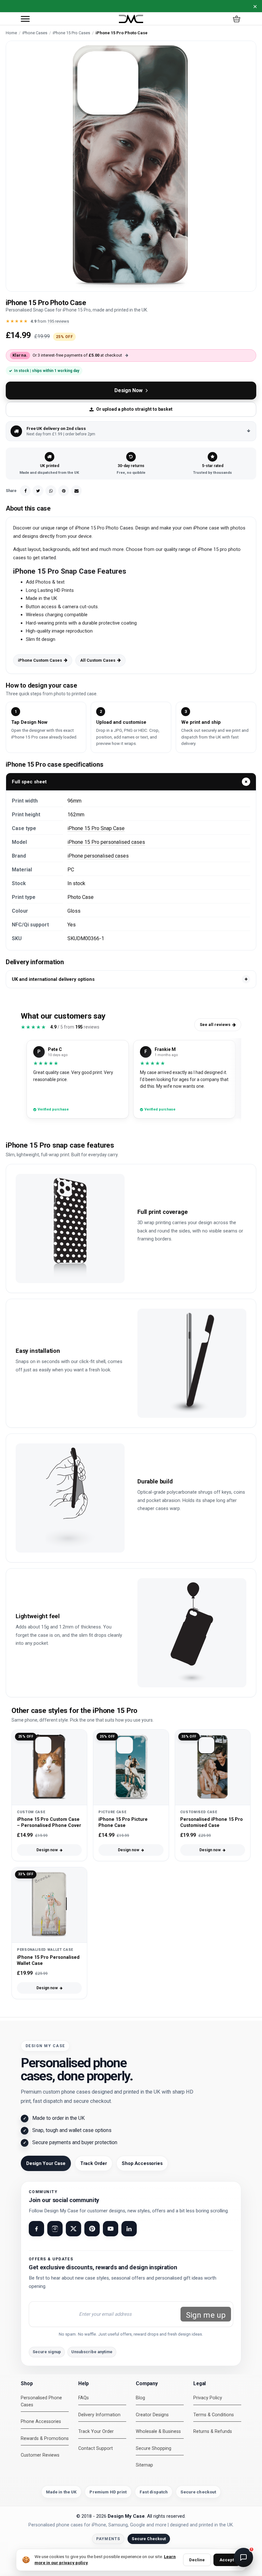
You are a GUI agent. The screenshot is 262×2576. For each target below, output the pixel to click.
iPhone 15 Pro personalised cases (106, 842)
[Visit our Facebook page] (36, 2229)
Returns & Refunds (213, 2431)
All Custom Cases (98, 660)
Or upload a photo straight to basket (134, 409)
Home (11, 33)
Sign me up (206, 2315)
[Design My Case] (131, 19)
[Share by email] (76, 491)
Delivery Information (99, 2415)
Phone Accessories (41, 2422)
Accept (227, 2560)
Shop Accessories (142, 2163)
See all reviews (215, 1025)
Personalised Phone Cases (41, 2401)
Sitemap (144, 2465)
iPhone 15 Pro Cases (71, 33)
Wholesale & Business (158, 2431)
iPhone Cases (35, 33)
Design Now (128, 390)
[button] (25, 19)
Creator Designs (152, 2415)
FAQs (84, 2398)
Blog (140, 2398)
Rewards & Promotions (45, 2439)
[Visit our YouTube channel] (111, 2229)
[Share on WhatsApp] (51, 491)
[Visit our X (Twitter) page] (73, 2229)
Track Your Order (96, 2431)
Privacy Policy (208, 2398)
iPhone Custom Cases (40, 660)
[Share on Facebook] (25, 491)
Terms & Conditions (214, 2415)
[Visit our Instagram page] (55, 2229)
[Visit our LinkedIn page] (129, 2229)
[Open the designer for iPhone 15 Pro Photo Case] (131, 166)
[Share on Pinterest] (64, 491)
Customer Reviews (40, 2455)
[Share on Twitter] (38, 491)
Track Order (94, 2163)
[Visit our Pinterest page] (92, 2229)
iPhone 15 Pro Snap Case (96, 828)
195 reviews (58, 321)
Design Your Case (46, 2163)
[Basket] (237, 19)
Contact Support (96, 2448)
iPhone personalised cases (98, 856)
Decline (197, 2560)
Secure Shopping (154, 2448)
